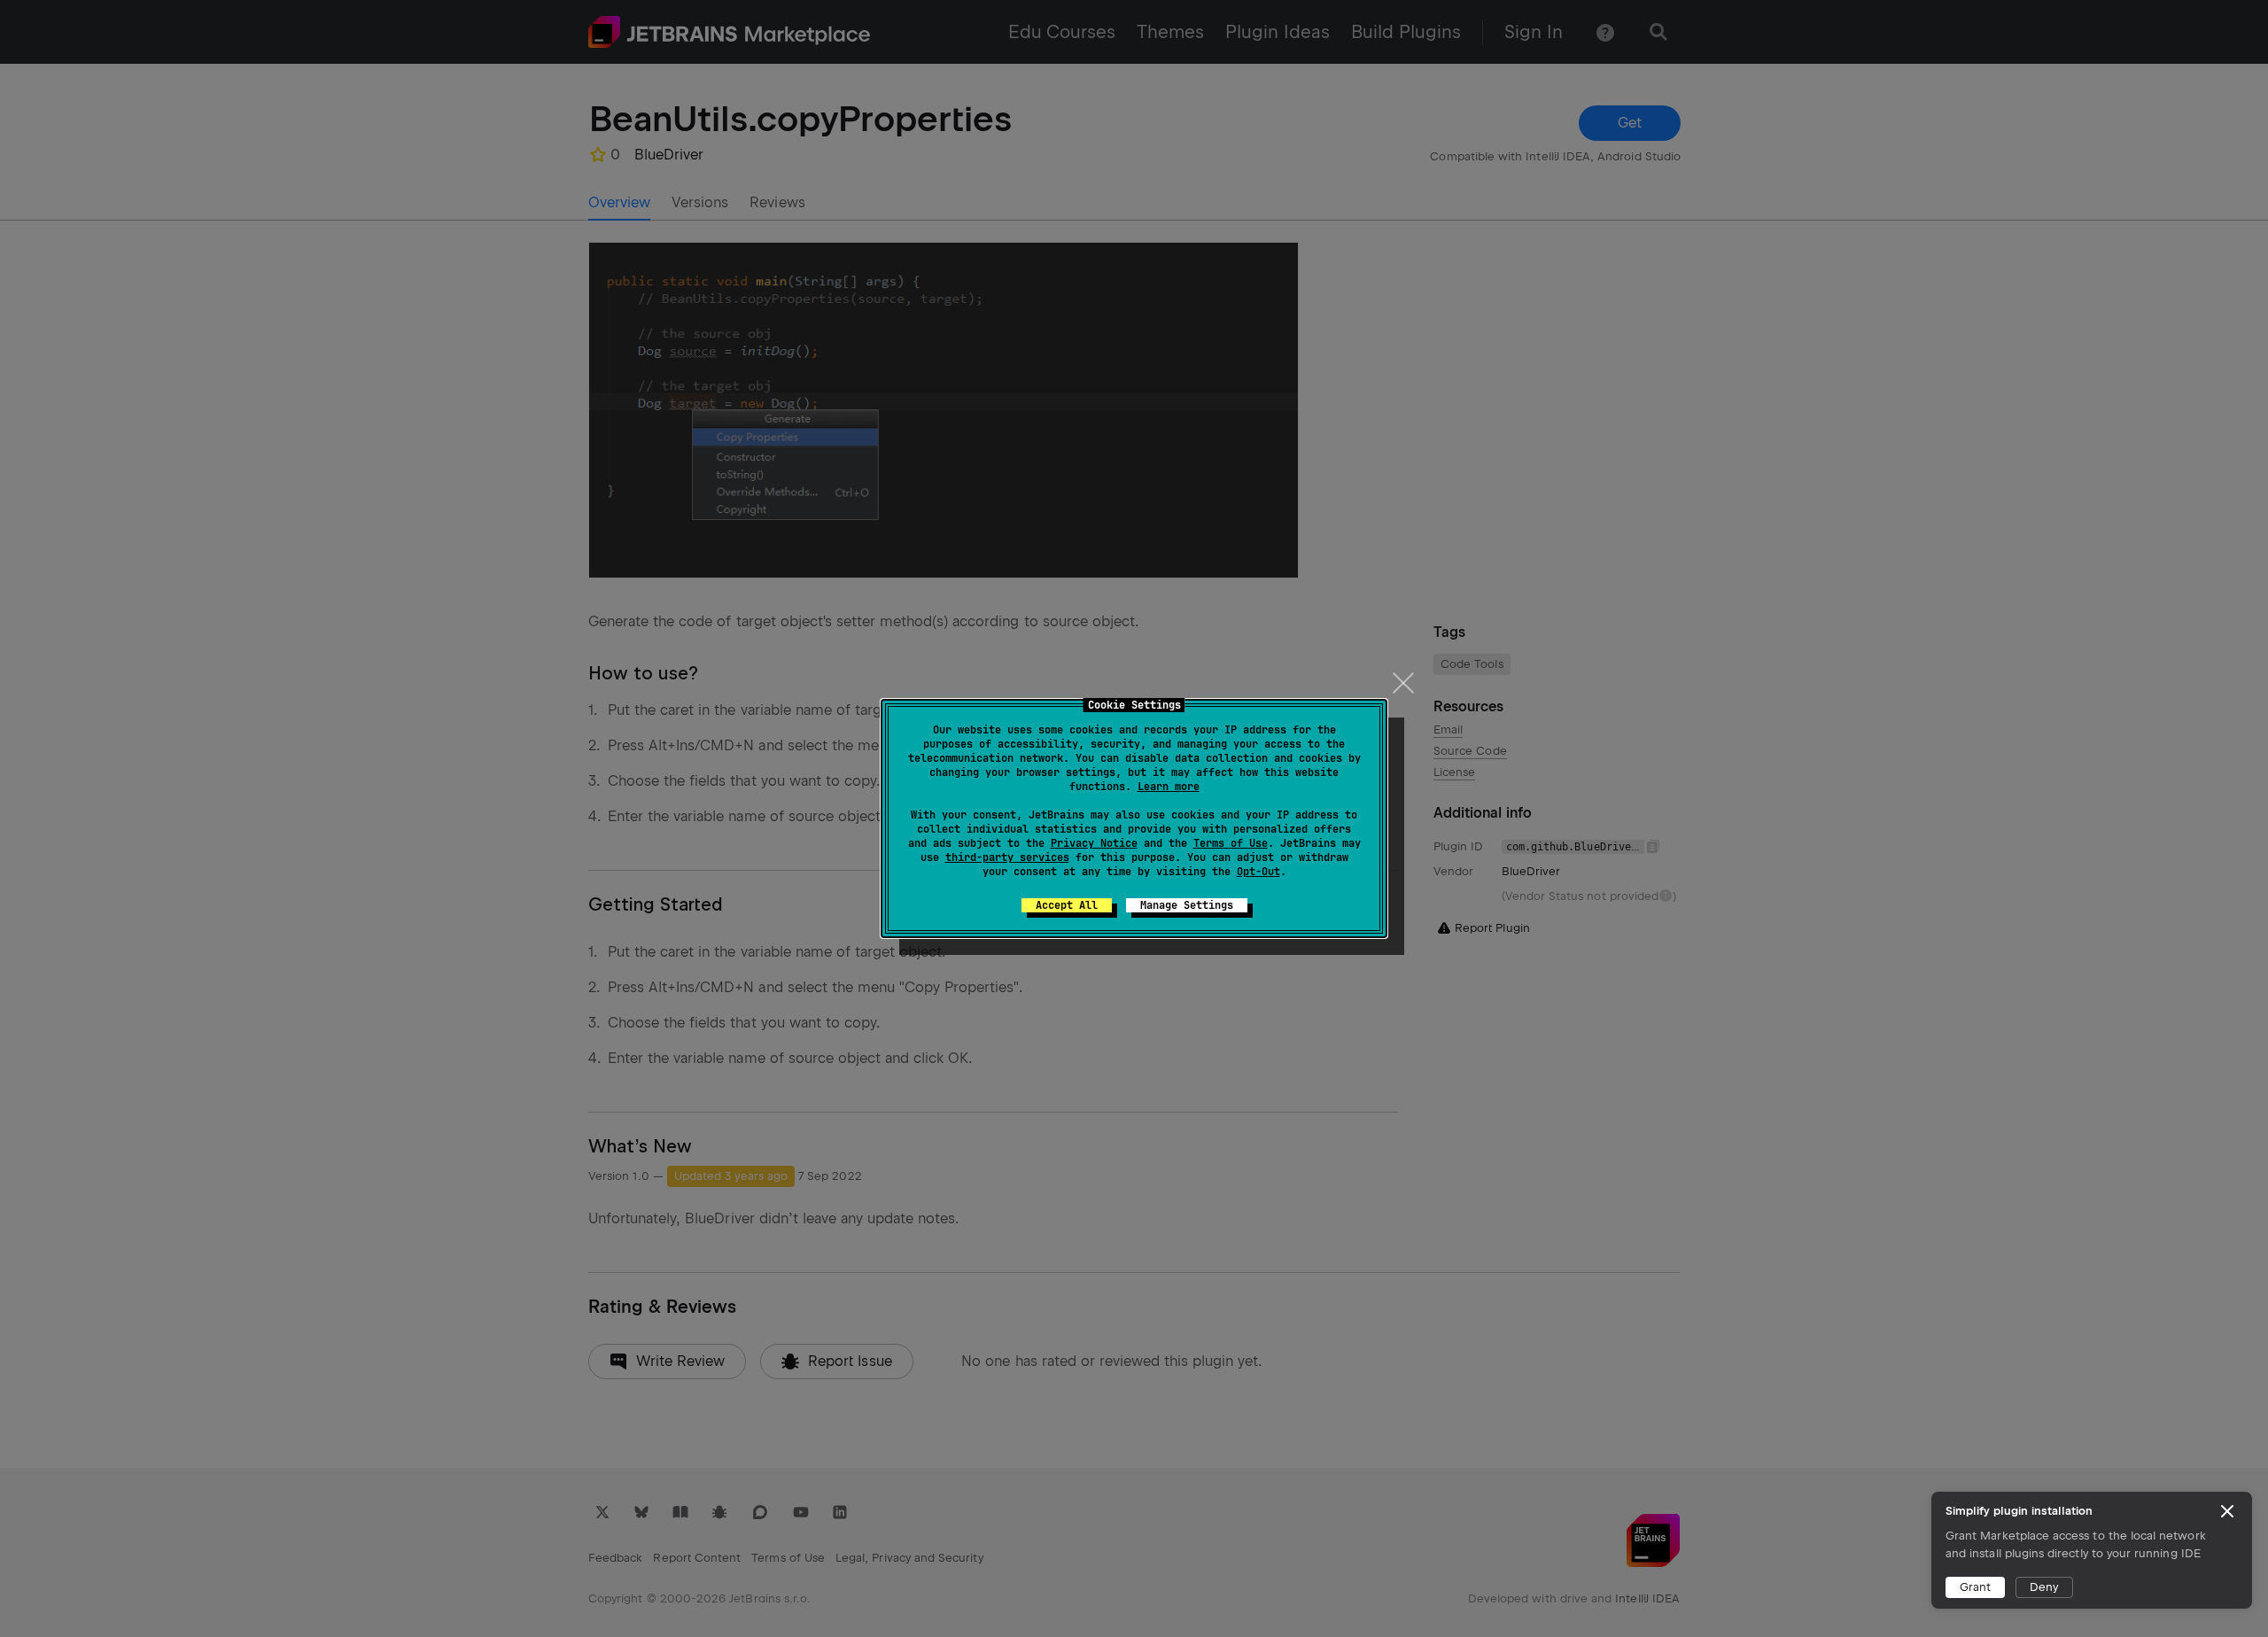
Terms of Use (1231, 843)
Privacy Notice (1094, 843)
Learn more (1169, 787)
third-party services (1007, 857)
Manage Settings (1187, 905)
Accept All (1067, 905)
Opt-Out (1258, 872)
